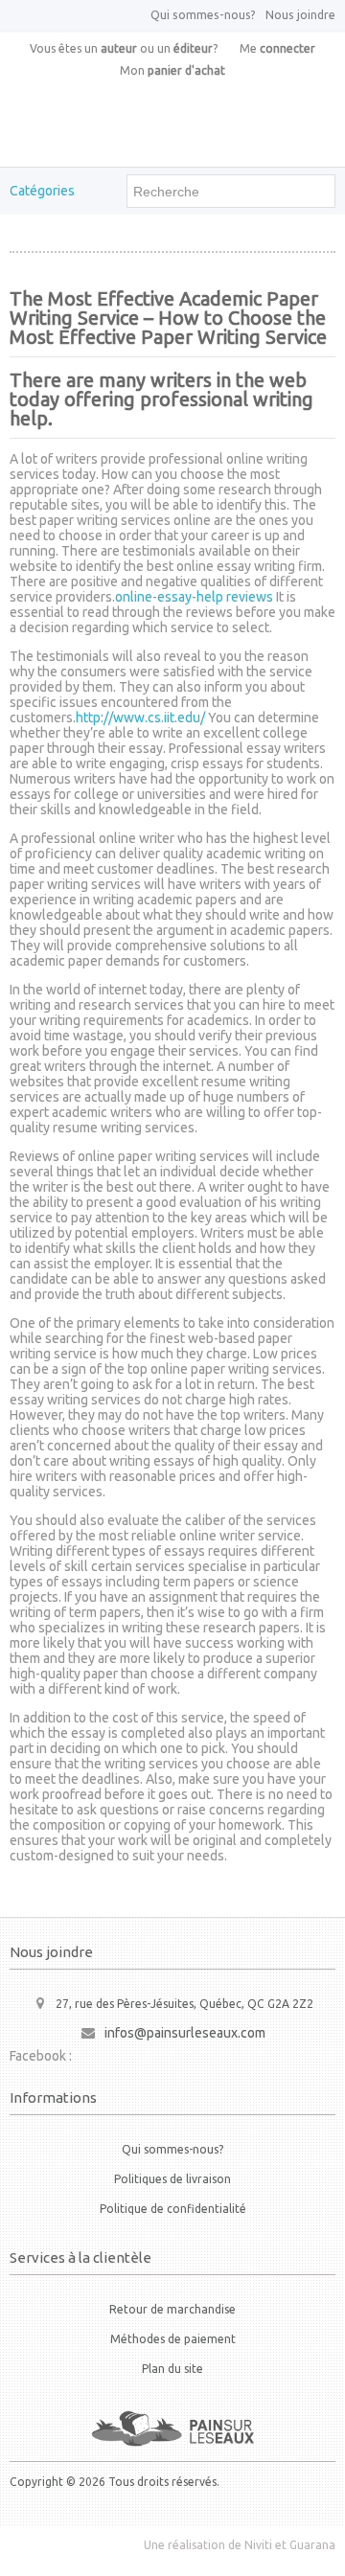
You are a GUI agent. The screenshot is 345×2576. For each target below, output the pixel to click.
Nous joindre (300, 15)
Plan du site (172, 2369)
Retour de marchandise (172, 2309)
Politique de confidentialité (173, 2209)
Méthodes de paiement (173, 2339)
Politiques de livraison (172, 2179)
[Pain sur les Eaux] (172, 2428)
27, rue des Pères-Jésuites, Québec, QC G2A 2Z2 (184, 2004)
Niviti (258, 2545)
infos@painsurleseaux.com (185, 2033)
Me (277, 48)
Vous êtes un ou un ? (124, 48)
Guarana (312, 2545)
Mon (172, 70)
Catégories (42, 191)
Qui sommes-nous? (203, 15)
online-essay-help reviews (194, 597)
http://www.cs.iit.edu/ (140, 718)
